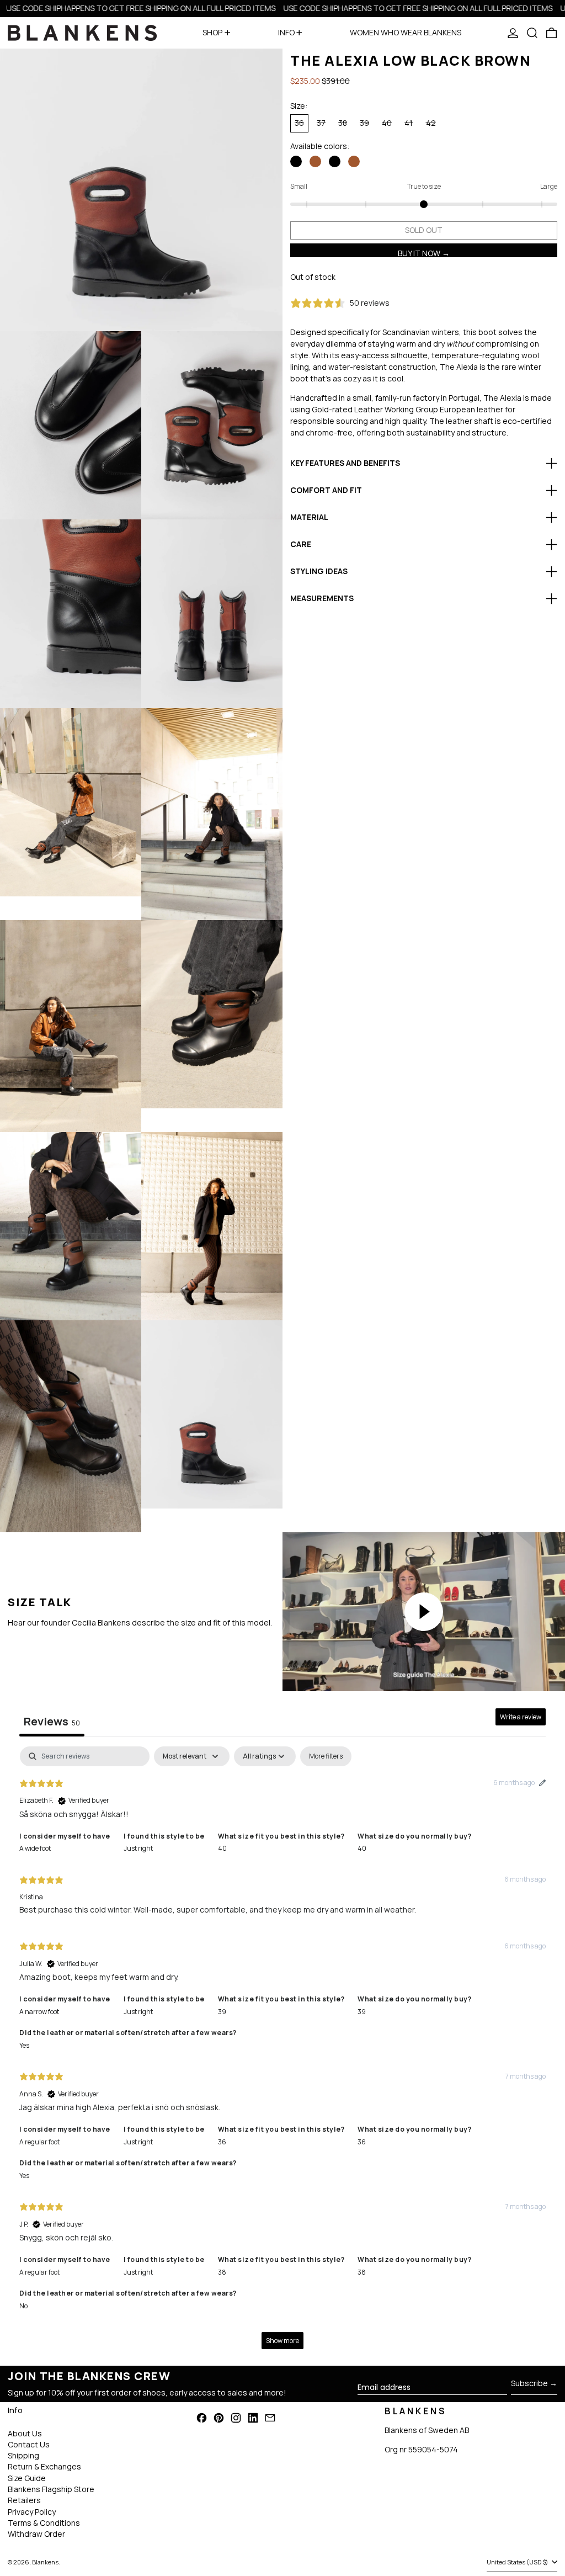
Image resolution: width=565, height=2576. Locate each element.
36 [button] (222, 2142)
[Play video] (424, 1612)
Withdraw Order (36, 2534)
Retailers (24, 2500)
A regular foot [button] (39, 2142)
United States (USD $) (518, 2562)
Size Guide (27, 2478)
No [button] (23, 2306)
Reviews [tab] (52, 1721)
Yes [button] (24, 2045)
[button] (532, 33)
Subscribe (529, 2383)
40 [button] (222, 1848)
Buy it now (419, 253)
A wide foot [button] (35, 1848)
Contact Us (29, 2444)
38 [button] (222, 2272)
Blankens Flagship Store (51, 2489)
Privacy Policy (32, 2512)
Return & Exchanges (44, 2466)
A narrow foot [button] (39, 2012)
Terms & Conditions (44, 2523)
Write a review (521, 1717)
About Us (25, 2433)
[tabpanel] (282, 2053)
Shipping (23, 2455)
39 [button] (222, 2012)
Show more (282, 2341)
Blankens (45, 2562)
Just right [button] (138, 1848)
